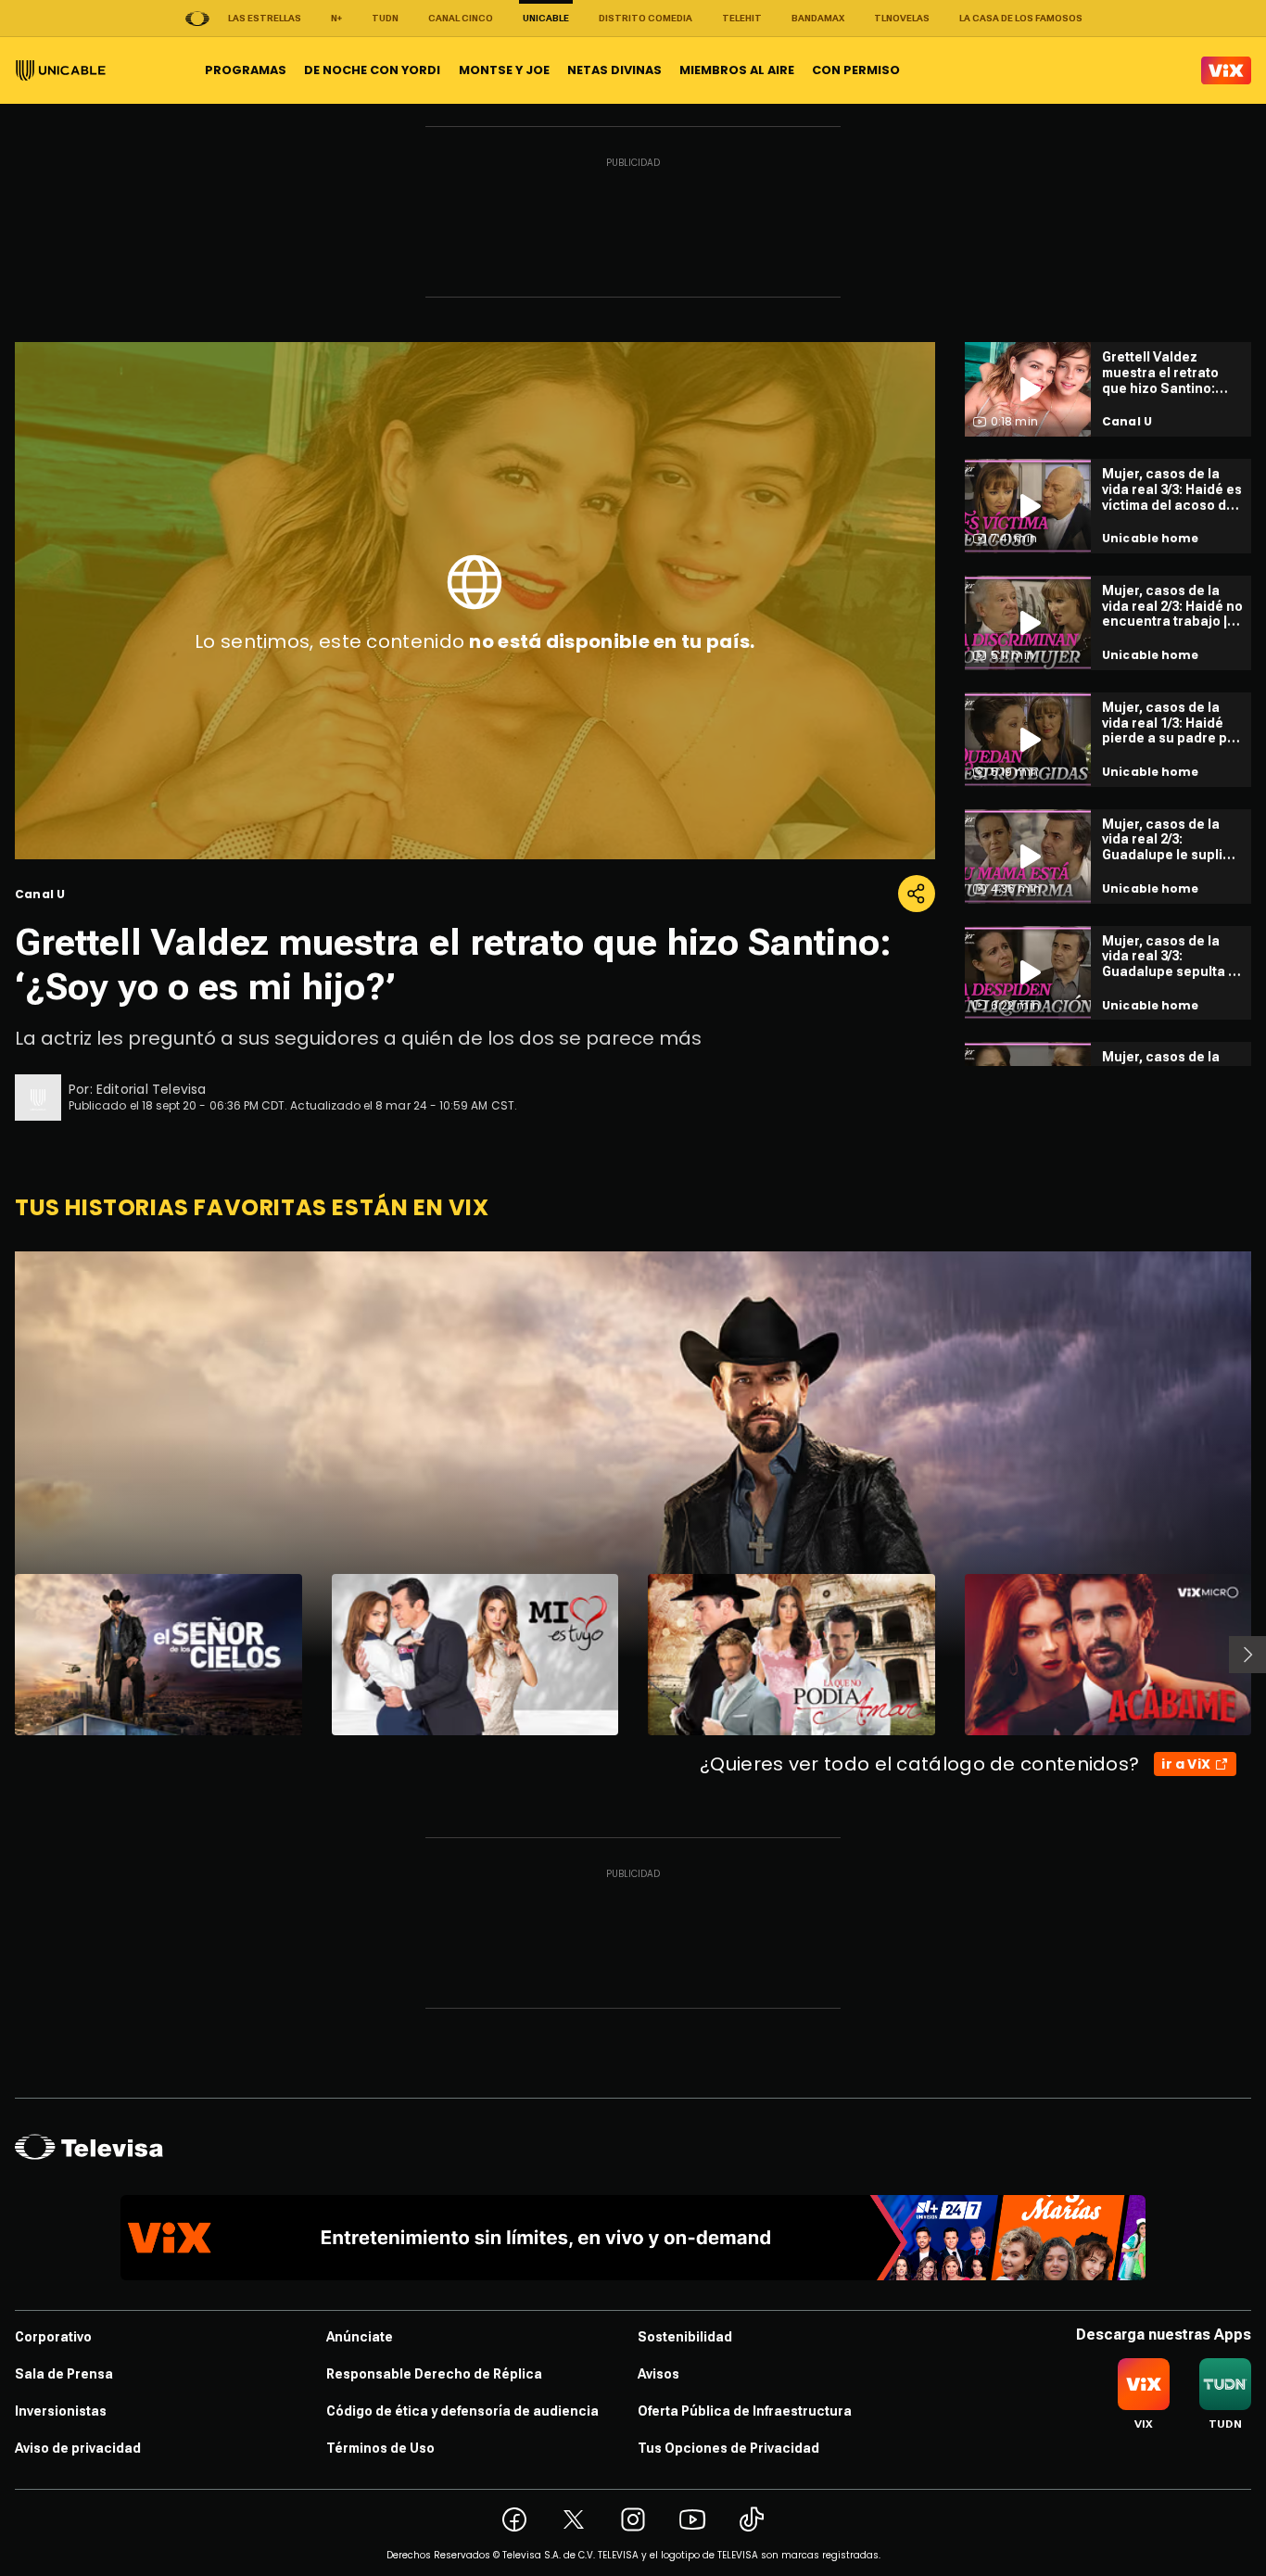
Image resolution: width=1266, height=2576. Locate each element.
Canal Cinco (461, 18)
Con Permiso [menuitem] (856, 70)
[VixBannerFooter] (633, 2238)
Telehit (742, 18)
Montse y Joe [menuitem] (504, 70)
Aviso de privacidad (78, 2448)
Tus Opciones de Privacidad (728, 2448)
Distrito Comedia (646, 18)
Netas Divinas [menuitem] (614, 70)
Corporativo (53, 2337)
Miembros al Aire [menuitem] (737, 70)
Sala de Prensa (64, 2374)
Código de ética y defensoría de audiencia (462, 2411)
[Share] (917, 894)
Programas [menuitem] (246, 70)
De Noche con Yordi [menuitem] (372, 70)
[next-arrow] (1247, 1655)
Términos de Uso (380, 2448)
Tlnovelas (902, 18)
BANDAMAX (818, 18)
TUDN (385, 18)
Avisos (658, 2374)
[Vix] (1226, 70)
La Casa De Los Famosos (1021, 18)
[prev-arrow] (3, 1655)
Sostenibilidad (685, 2337)
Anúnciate (360, 2337)
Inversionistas (61, 2411)
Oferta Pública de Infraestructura (745, 2411)
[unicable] (61, 70)
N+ (336, 18)
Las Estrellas (265, 18)
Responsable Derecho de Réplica (434, 2374)
